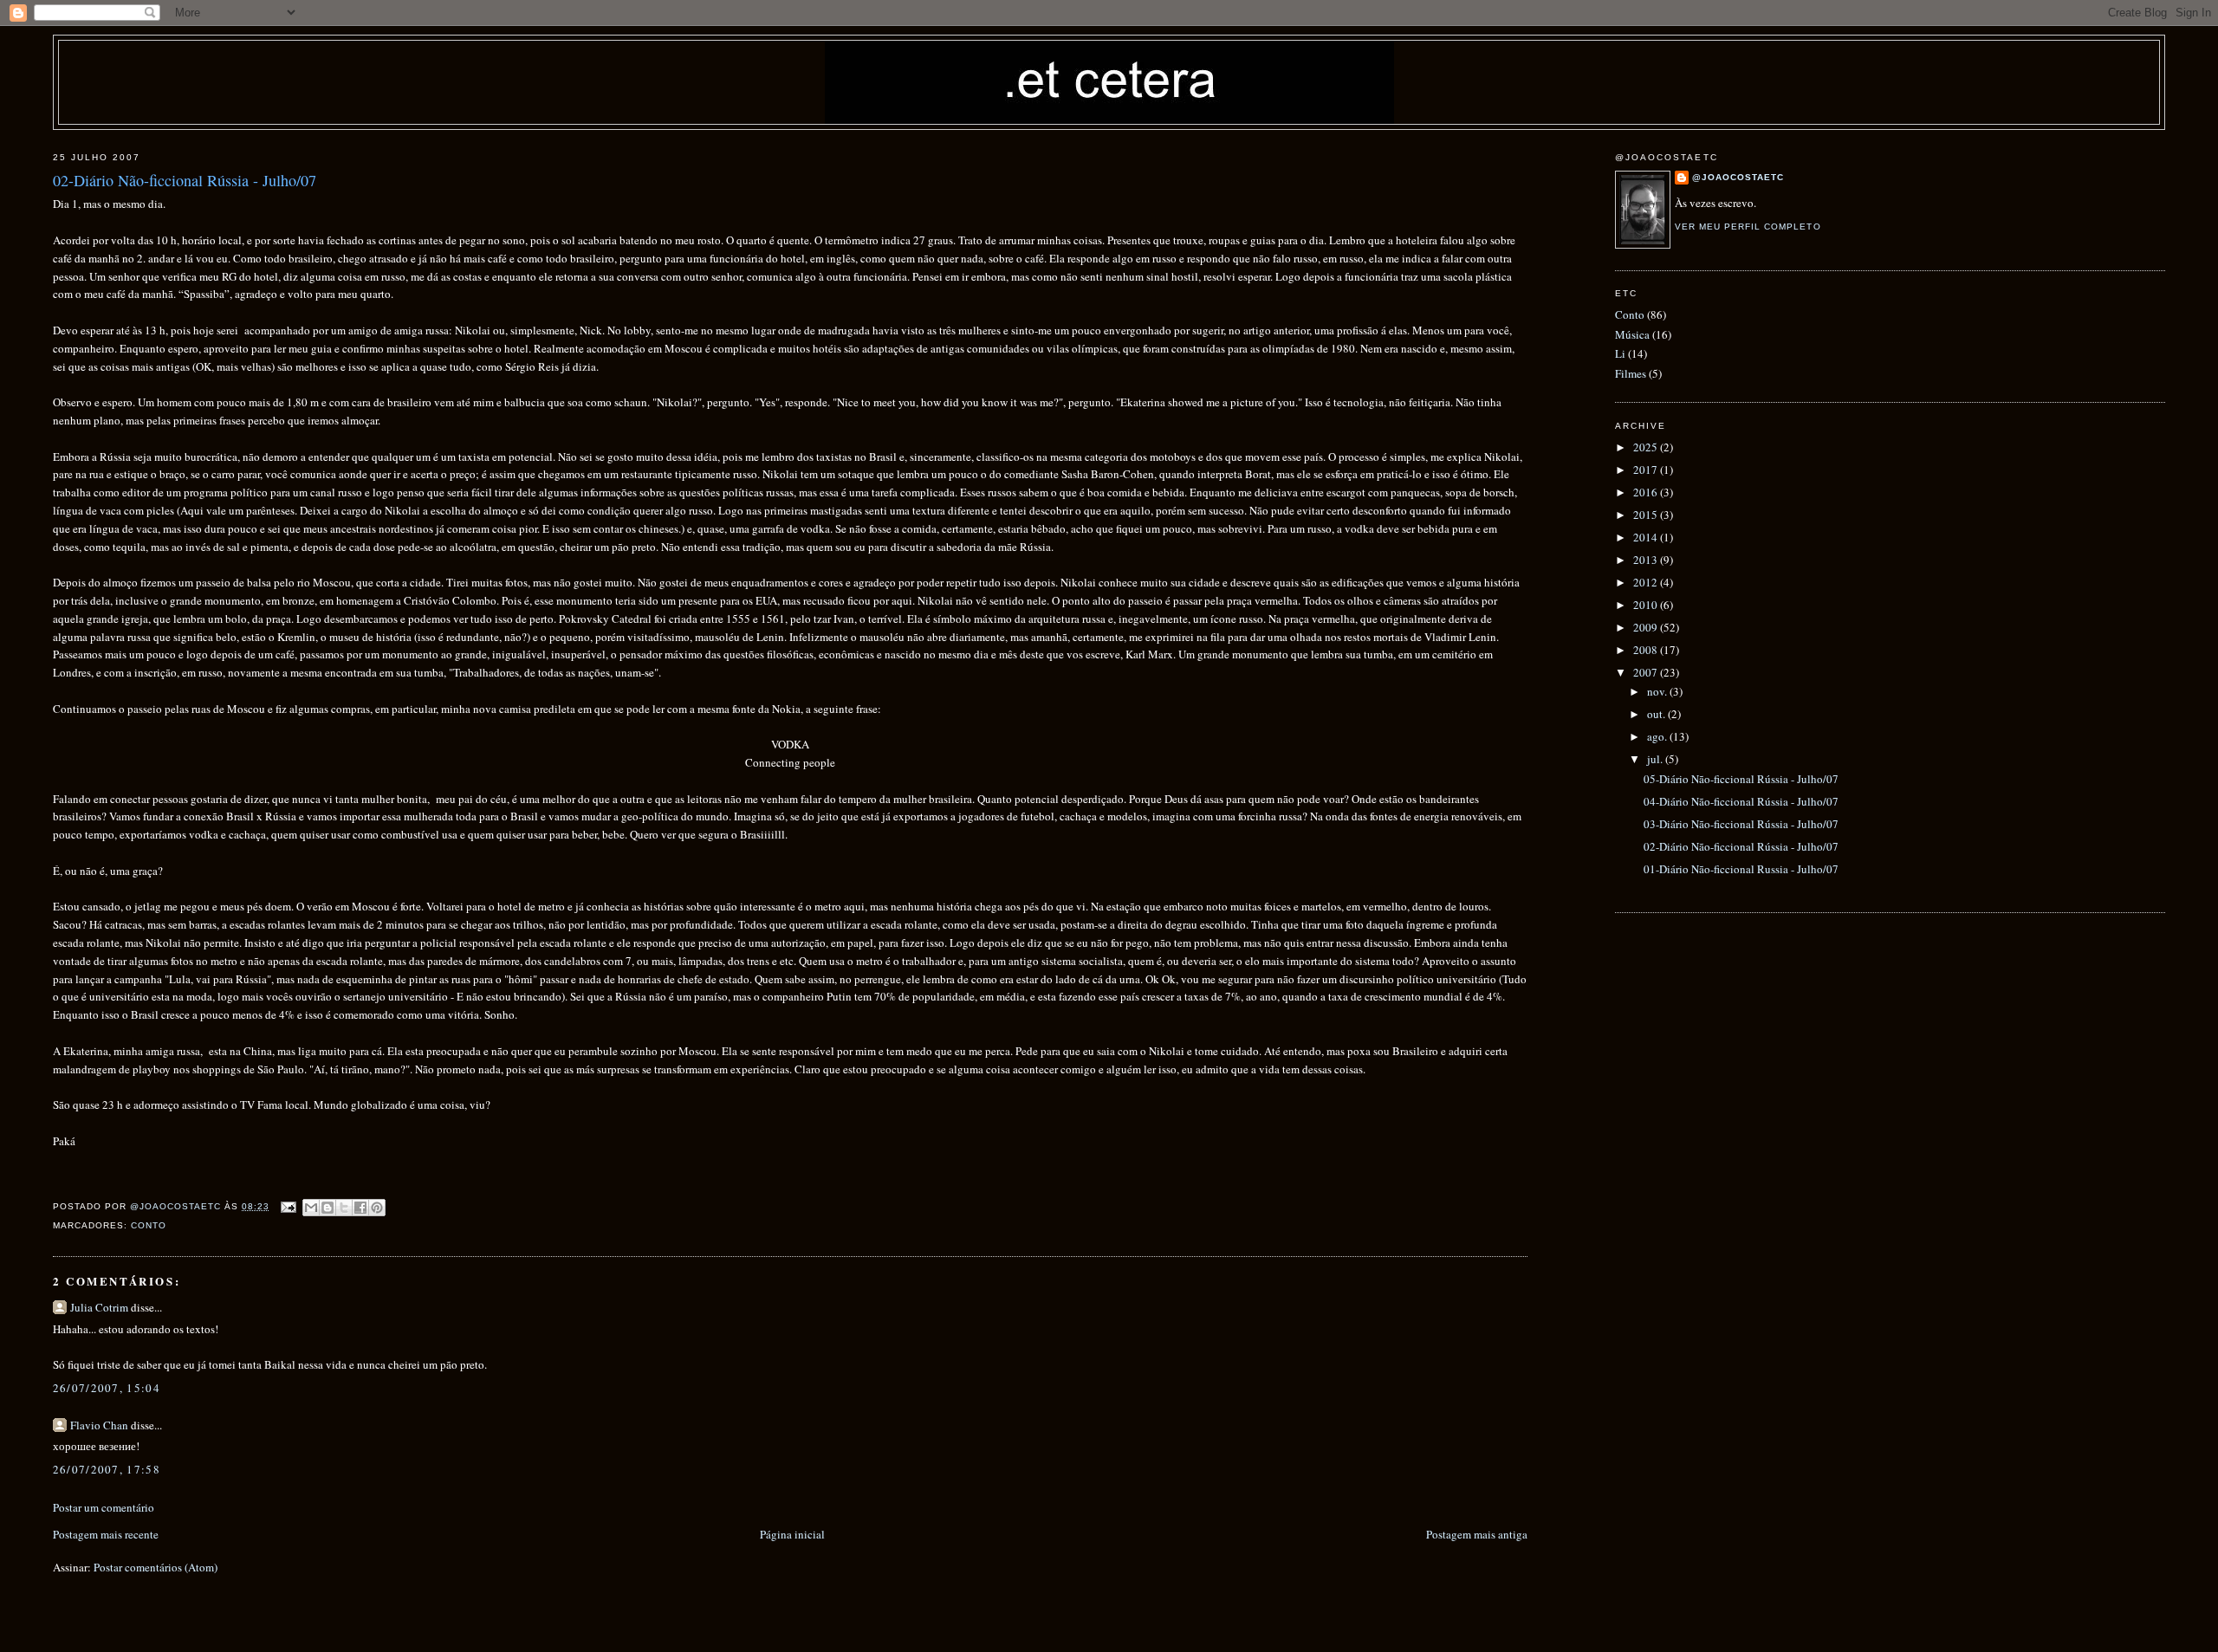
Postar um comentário (104, 1507)
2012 (1647, 582)
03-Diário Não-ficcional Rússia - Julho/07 (1741, 824)
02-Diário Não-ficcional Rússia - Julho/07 (1741, 846)
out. (1657, 714)
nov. (1658, 691)
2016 (1647, 492)
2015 (1647, 515)
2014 (1647, 537)
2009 (1647, 627)
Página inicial (792, 1534)
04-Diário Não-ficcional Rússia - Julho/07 (1741, 801)
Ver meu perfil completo (1748, 227)
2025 (1647, 447)
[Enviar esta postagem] (288, 1206)
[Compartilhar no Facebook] (360, 1208)
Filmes (1631, 373)
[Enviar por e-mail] (311, 1208)
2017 (1647, 470)
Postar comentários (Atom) (156, 1567)
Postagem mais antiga (1477, 1534)
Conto (149, 1225)
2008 (1647, 650)
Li (1620, 353)
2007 (1647, 672)
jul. (1656, 759)
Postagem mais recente (106, 1534)
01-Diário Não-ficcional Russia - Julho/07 (1741, 869)
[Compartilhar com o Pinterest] (377, 1208)
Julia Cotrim (99, 1307)
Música (1632, 334)
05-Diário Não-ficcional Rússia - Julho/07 (1741, 779)
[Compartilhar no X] (344, 1208)
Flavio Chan (99, 1425)
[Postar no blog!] (328, 1208)
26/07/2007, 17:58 (107, 1469)
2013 (1647, 560)
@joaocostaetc (1738, 177)
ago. (1658, 736)
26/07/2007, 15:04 (107, 1388)
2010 (1647, 605)
